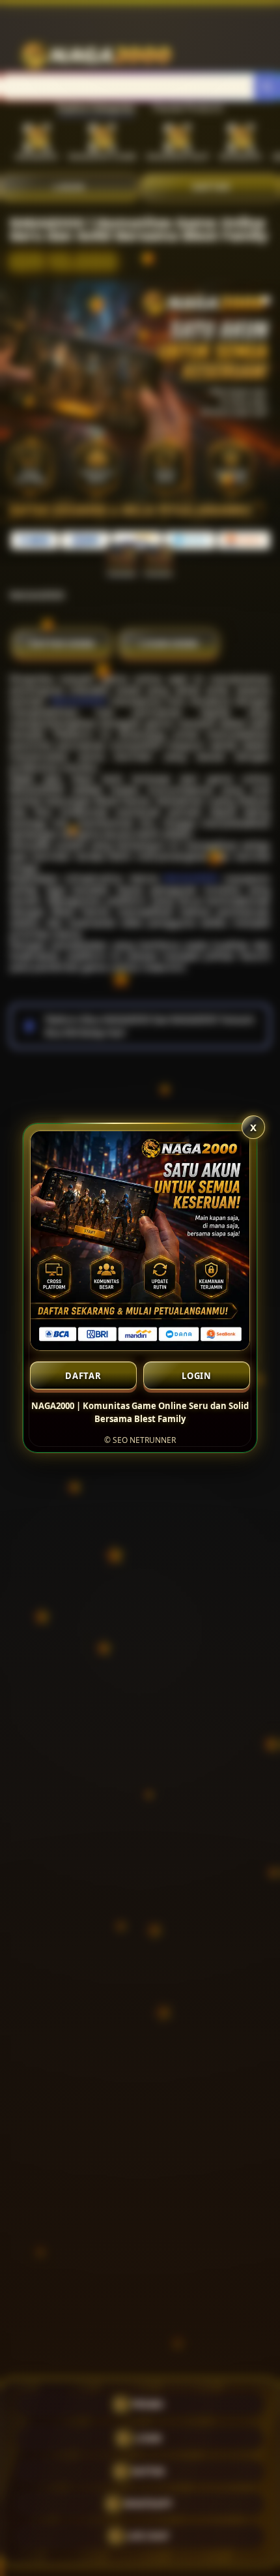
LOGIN (197, 1376)
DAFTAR (83, 1376)
